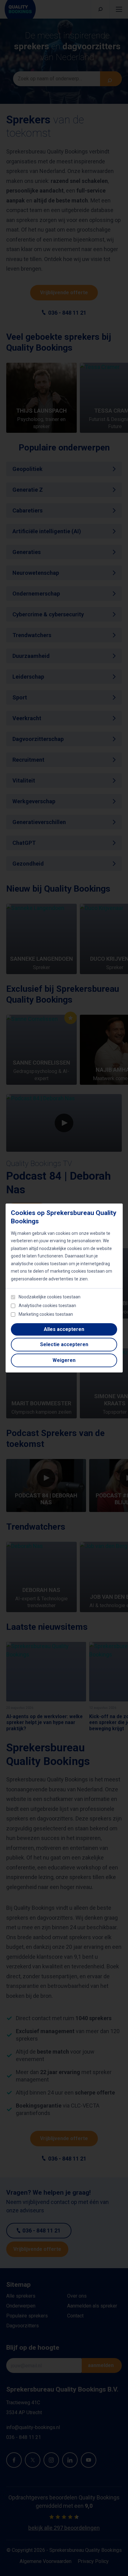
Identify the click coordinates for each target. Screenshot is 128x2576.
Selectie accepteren (64, 1344)
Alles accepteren (64, 1329)
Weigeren (64, 1360)
